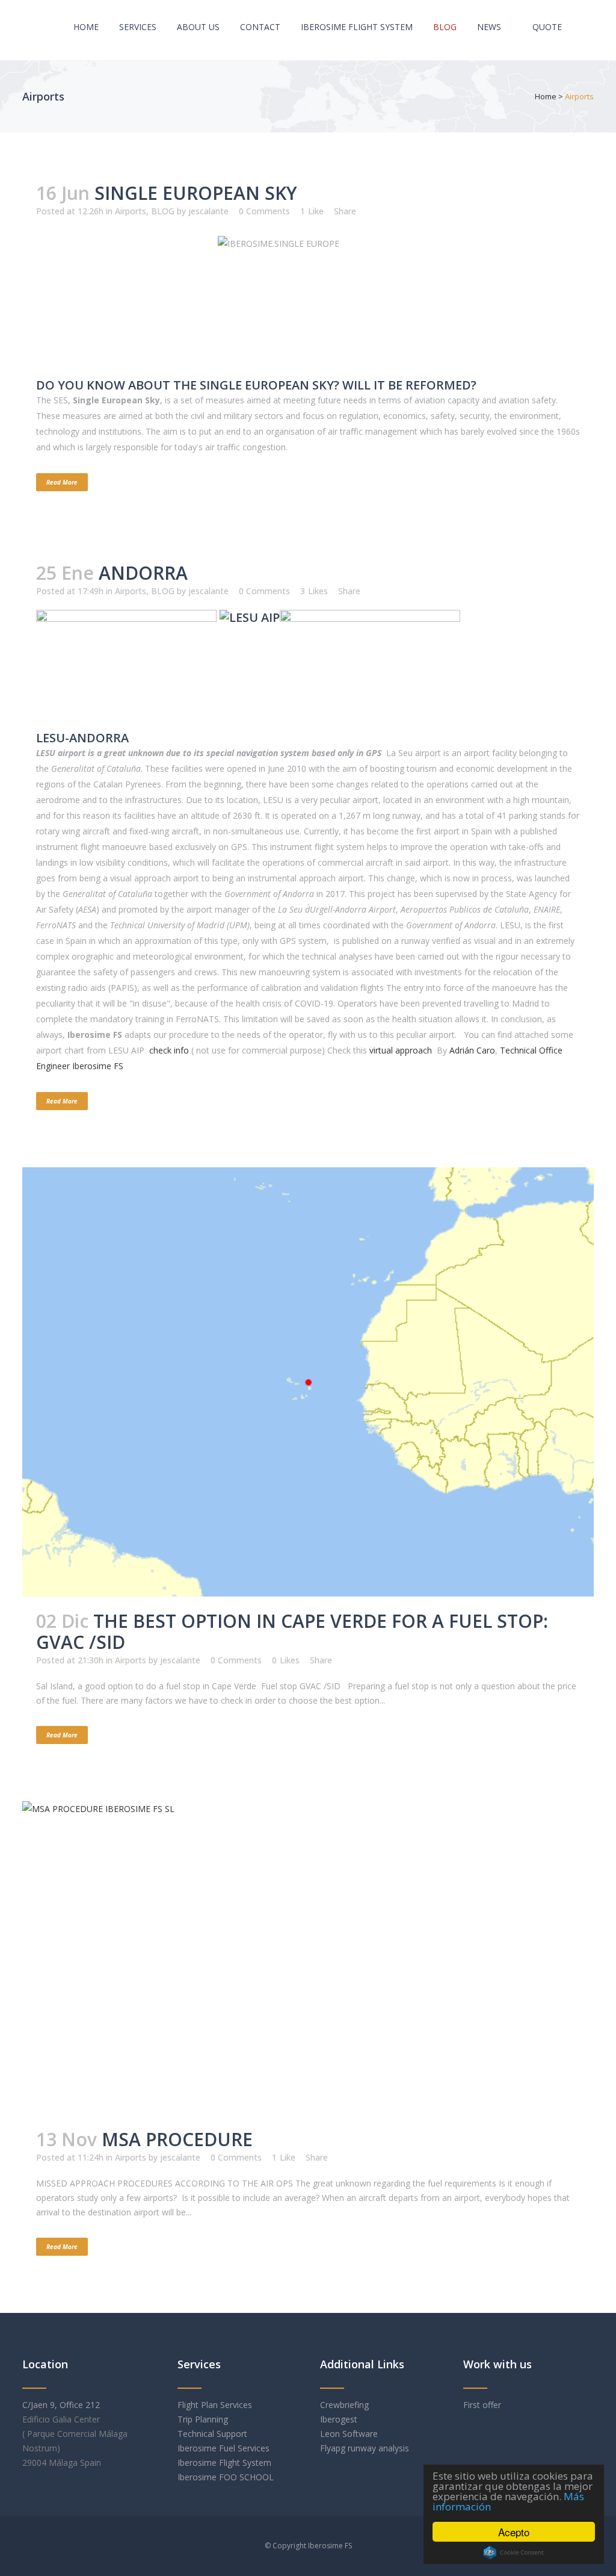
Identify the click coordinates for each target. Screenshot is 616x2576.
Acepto (514, 2532)
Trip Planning (204, 2419)
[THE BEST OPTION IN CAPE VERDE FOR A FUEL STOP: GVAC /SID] (308, 1382)
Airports (131, 211)
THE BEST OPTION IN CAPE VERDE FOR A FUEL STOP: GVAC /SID (292, 1631)
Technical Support (212, 2434)
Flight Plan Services (215, 2405)
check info (169, 1050)
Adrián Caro (472, 1050)
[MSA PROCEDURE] (308, 1958)
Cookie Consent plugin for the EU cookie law (514, 2553)
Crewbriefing (344, 2405)
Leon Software (349, 2434)
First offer (482, 2405)
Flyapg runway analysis (365, 2448)
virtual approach (402, 1050)
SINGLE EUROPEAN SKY (196, 193)
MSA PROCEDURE (177, 2139)
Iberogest (339, 2419)
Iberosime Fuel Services (223, 2448)
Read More (62, 482)
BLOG (163, 211)
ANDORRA (143, 573)
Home (546, 96)
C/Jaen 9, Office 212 (61, 2405)
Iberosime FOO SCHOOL (227, 2477)
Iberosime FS (330, 2546)
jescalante (208, 211)
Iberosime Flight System (224, 2463)
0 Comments (264, 211)
